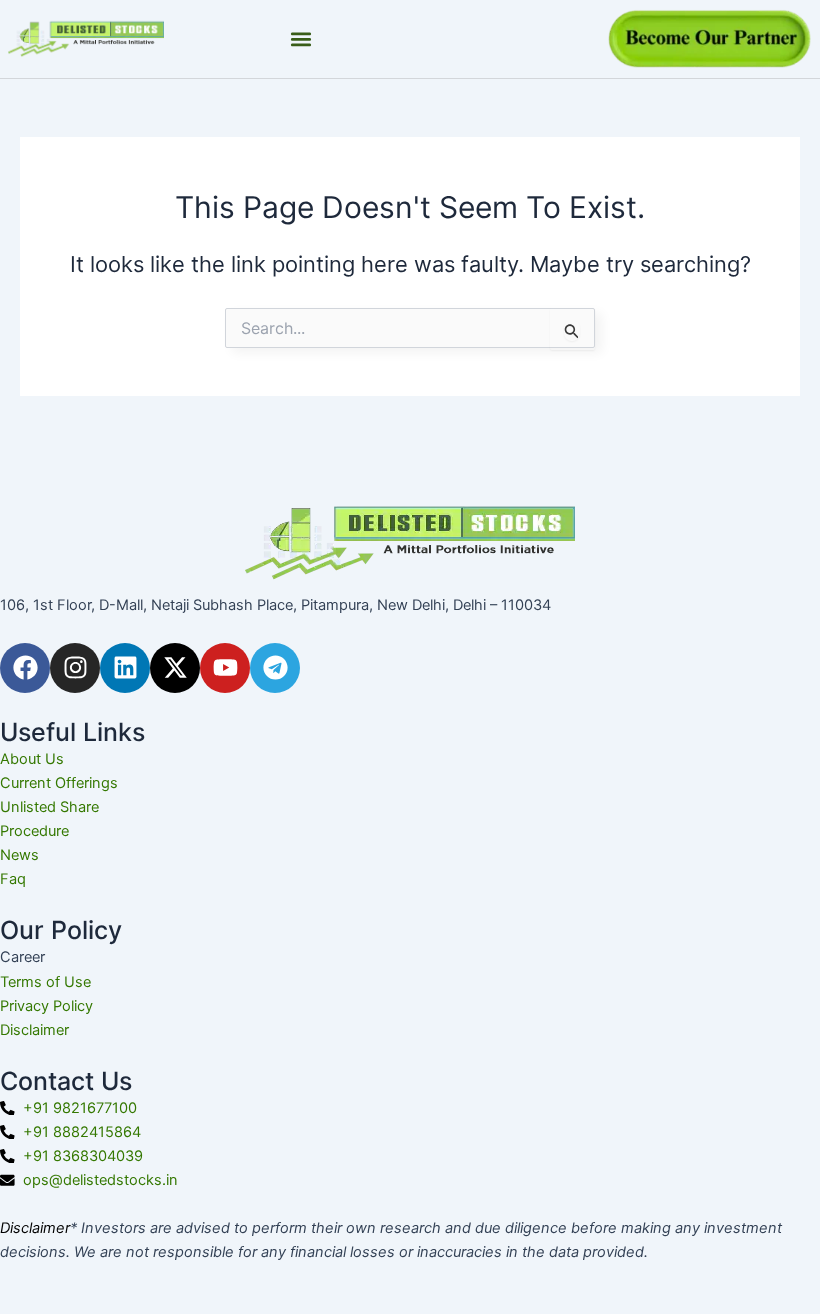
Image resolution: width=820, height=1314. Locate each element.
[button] (301, 39)
